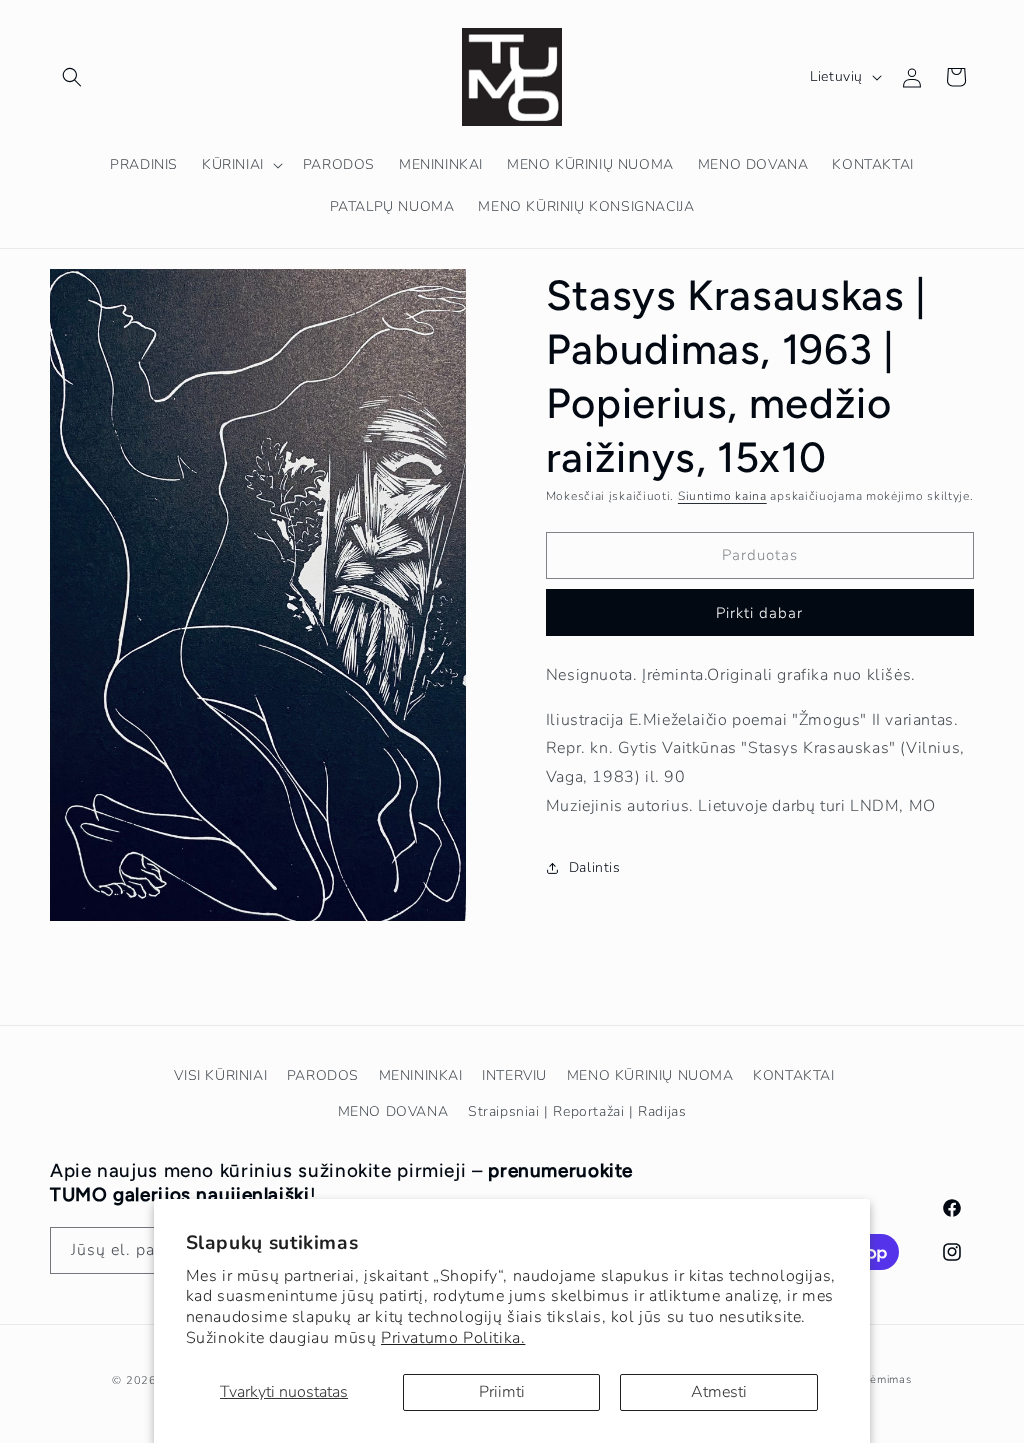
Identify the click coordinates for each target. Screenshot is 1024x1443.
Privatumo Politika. (453, 1338)
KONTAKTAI (793, 1075)
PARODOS (323, 1075)
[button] (72, 77)
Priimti (502, 1392)
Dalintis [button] (595, 867)
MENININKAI (421, 1075)
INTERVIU (514, 1075)
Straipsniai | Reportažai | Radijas (577, 1111)
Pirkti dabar (759, 613)
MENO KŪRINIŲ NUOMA (650, 1075)
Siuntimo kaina (722, 496)
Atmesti (719, 1392)
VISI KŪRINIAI (220, 1075)
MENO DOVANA (393, 1111)
